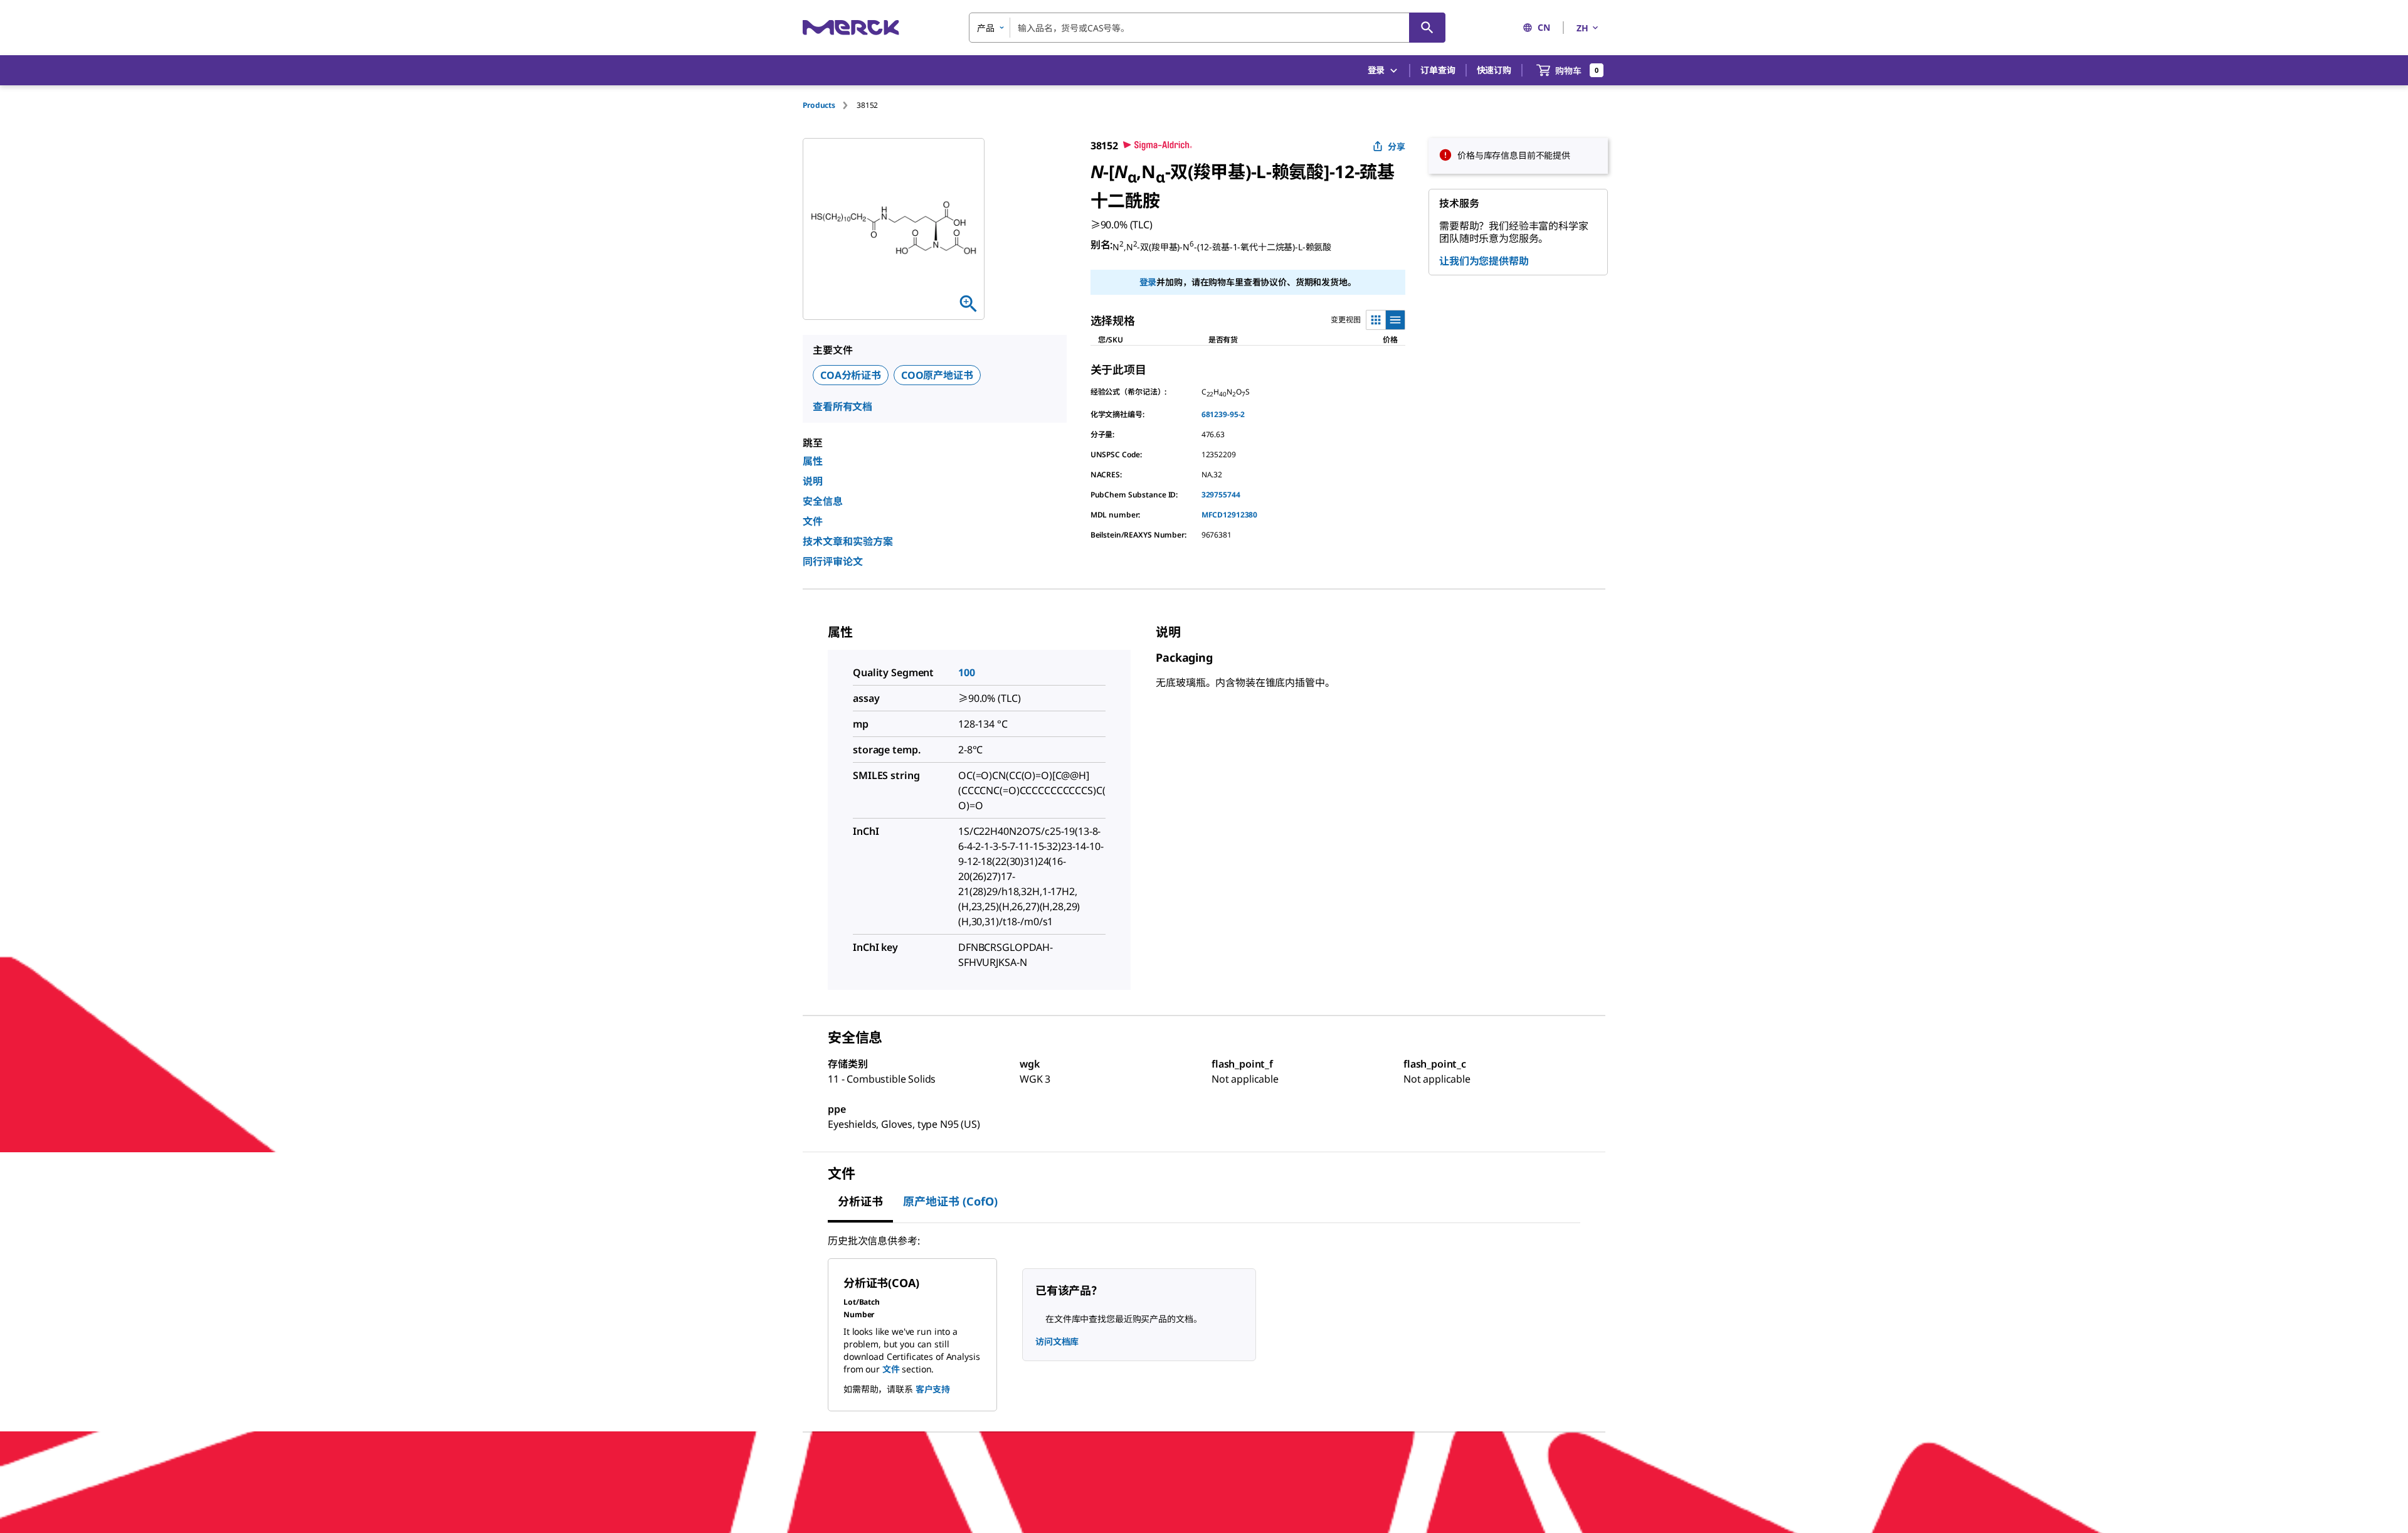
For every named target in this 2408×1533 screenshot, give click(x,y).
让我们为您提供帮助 (1484, 261)
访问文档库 (1057, 1341)
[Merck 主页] (851, 27)
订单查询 (1438, 70)
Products (819, 105)
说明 (813, 481)
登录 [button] (1376, 70)
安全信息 (823, 501)
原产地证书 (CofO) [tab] (950, 1201)
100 (967, 672)
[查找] (1427, 28)
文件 (813, 521)
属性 (813, 461)
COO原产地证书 (937, 375)
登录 (1148, 282)
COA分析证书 (851, 375)
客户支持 (933, 1389)
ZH (1582, 28)
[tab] (830, 105)
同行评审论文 (833, 561)
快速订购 (1494, 70)
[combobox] (1207, 28)
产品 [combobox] (986, 28)
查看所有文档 (842, 406)
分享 (1397, 146)
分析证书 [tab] (860, 1201)
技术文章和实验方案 (848, 541)
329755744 (1221, 495)
